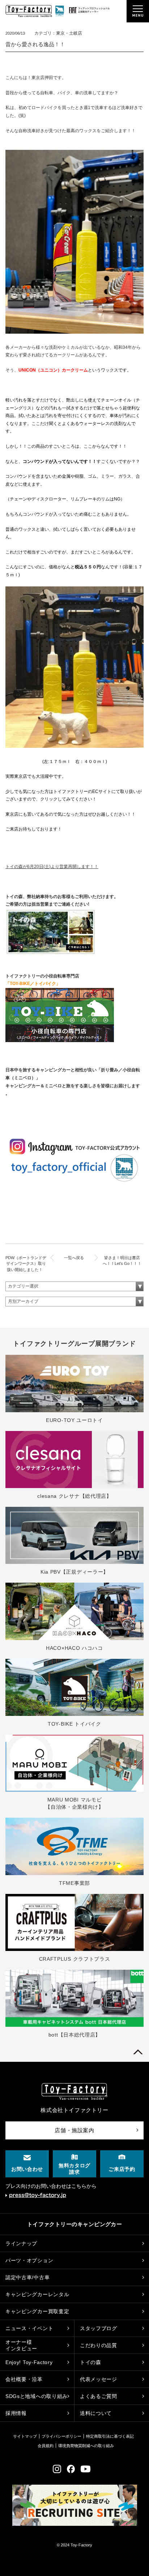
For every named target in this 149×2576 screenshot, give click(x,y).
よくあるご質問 (99, 2396)
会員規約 (46, 2446)
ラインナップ (21, 2243)
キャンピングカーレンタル (37, 2294)
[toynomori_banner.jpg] (51, 954)
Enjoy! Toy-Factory (29, 2362)
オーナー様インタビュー (21, 2345)
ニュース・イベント (29, 2328)
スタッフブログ (99, 2328)
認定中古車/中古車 (27, 2277)
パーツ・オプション (29, 2260)
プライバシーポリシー (61, 2436)
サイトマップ (25, 2436)
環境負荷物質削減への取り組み (86, 2446)
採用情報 (16, 2413)
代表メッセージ (99, 2379)
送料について (96, 2413)
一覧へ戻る (74, 1258)
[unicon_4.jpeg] (74, 332)
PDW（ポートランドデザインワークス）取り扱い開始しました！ (26, 1264)
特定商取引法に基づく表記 (110, 2436)
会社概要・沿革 (24, 2379)
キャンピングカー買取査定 (37, 2311)
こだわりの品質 (99, 2345)
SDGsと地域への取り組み (37, 2396)
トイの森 (91, 2362)
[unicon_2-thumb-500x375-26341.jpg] (74, 746)
